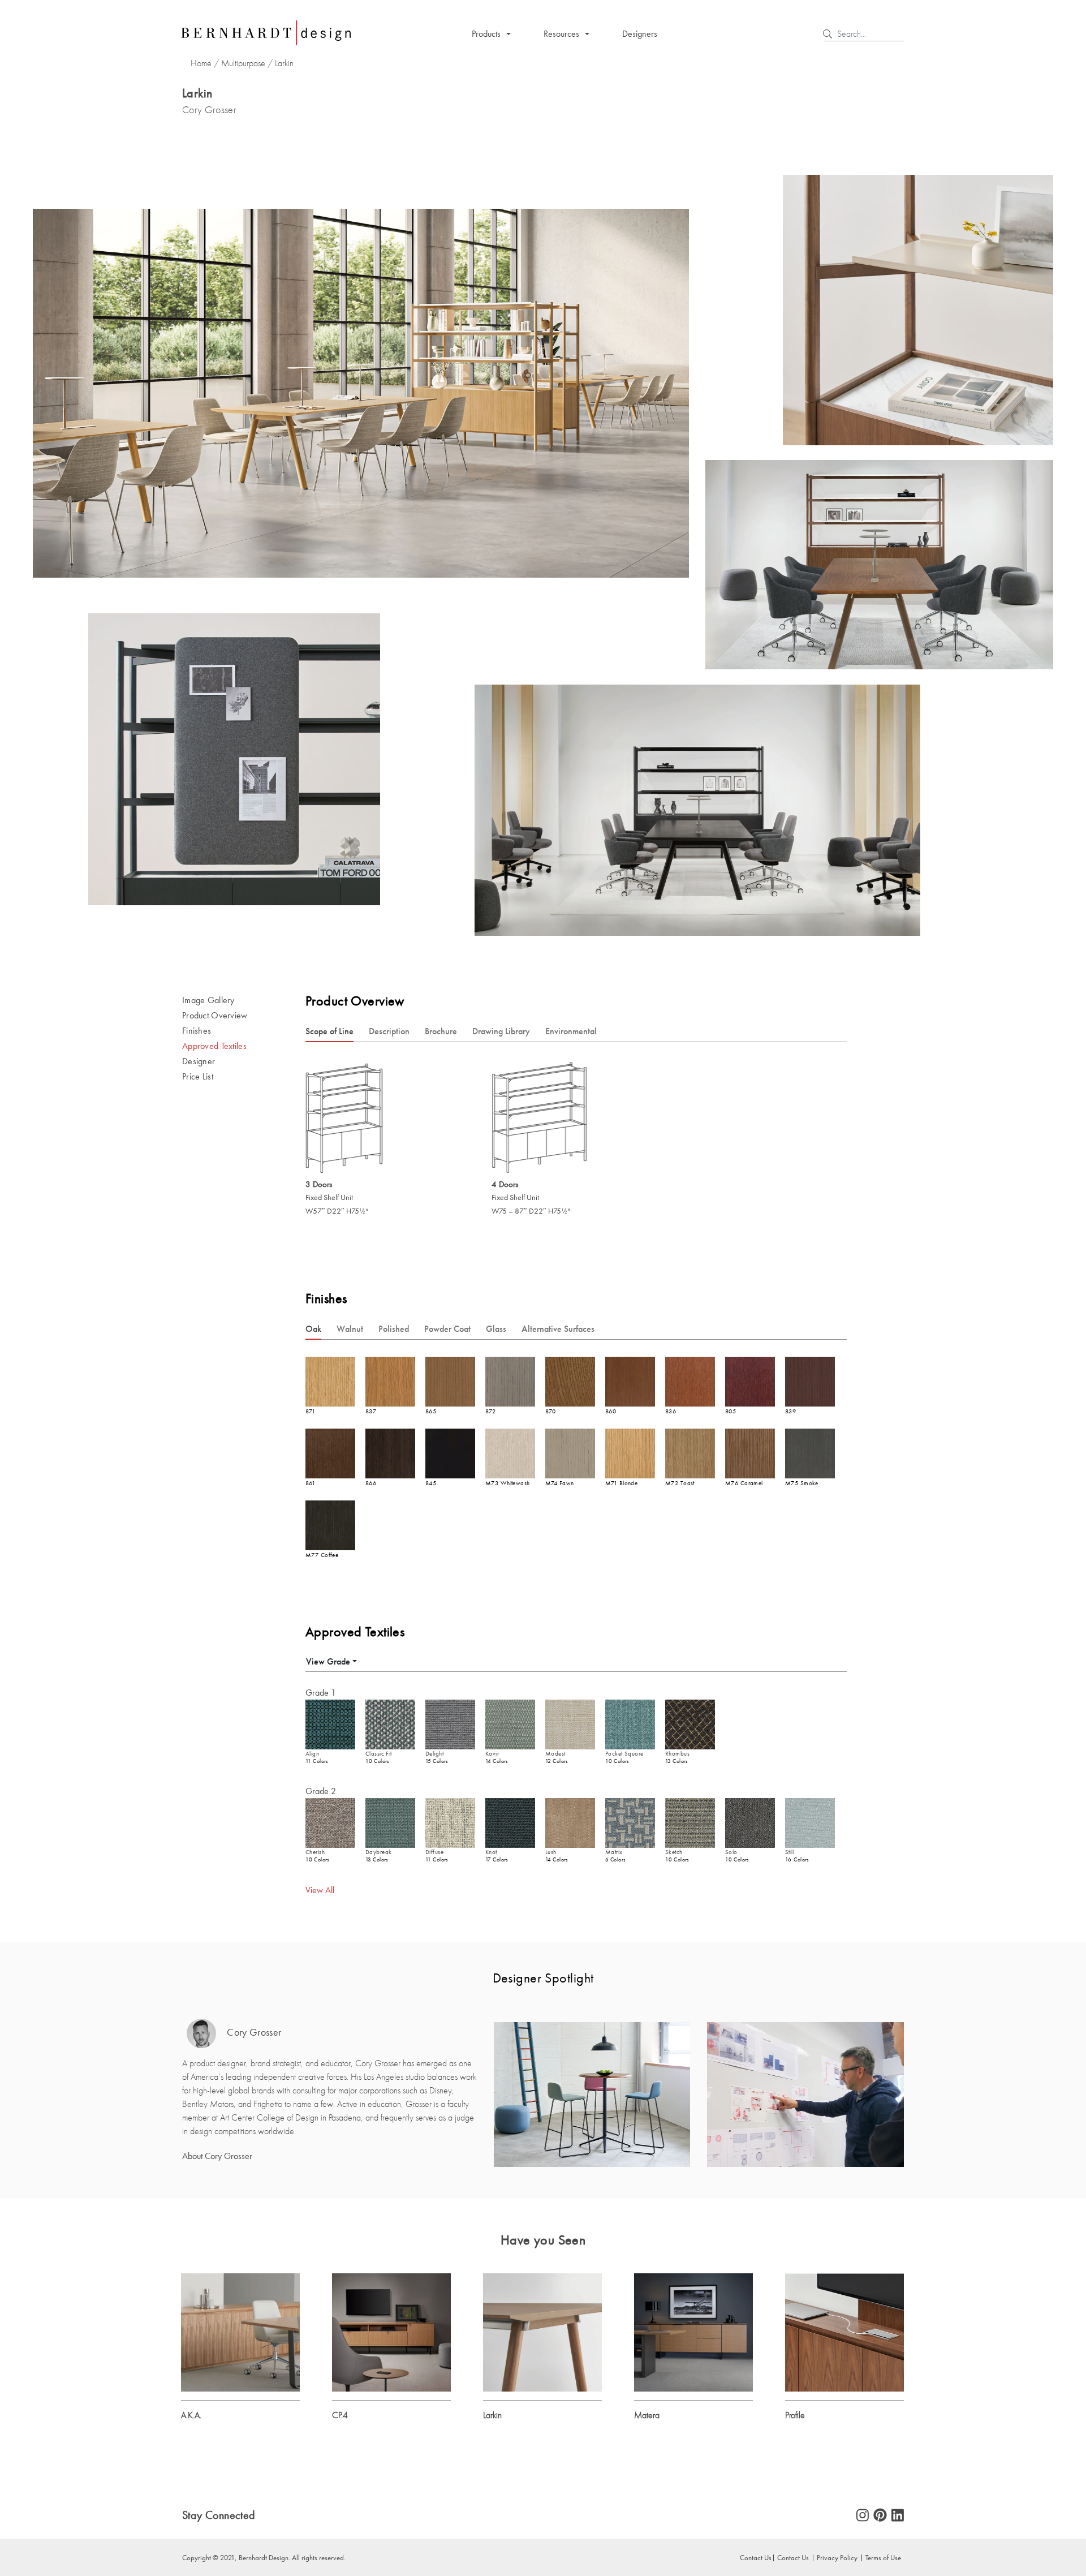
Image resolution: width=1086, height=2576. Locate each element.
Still (790, 1852)
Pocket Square (624, 1754)
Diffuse (434, 1852)
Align (312, 1754)
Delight (434, 1754)
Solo (731, 1852)
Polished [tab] (394, 1329)
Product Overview (215, 1015)
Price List (198, 1076)
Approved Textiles (214, 1046)
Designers (640, 34)
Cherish (315, 1852)
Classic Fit (379, 1754)
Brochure (441, 1031)
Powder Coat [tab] (447, 1329)
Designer (199, 1061)
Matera (647, 2415)
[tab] (331, 1661)
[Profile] (844, 2331)
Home (201, 63)
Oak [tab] (313, 1329)
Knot (491, 1852)
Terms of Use (883, 2557)
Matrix (614, 1852)
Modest (555, 1754)
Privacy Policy (837, 2557)
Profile (795, 2415)
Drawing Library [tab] (501, 1031)
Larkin (492, 2415)
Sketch (674, 1852)
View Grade (328, 1661)
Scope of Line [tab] (329, 1031)
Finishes (197, 1031)
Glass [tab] (496, 1329)
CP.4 (340, 2415)
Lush (551, 1852)
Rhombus (677, 1754)
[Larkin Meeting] (542, 2331)
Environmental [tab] (571, 1031)
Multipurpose (243, 63)
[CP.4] (391, 2331)
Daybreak (378, 1852)
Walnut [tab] (350, 1329)
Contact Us (793, 2557)
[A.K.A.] (240, 2331)
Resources (561, 34)
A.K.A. (191, 2415)
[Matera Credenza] (693, 2331)
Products (486, 34)
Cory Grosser (253, 2033)
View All (320, 1890)
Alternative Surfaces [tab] (558, 1329)
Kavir (492, 1754)
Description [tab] (389, 1031)
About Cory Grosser (217, 2156)
